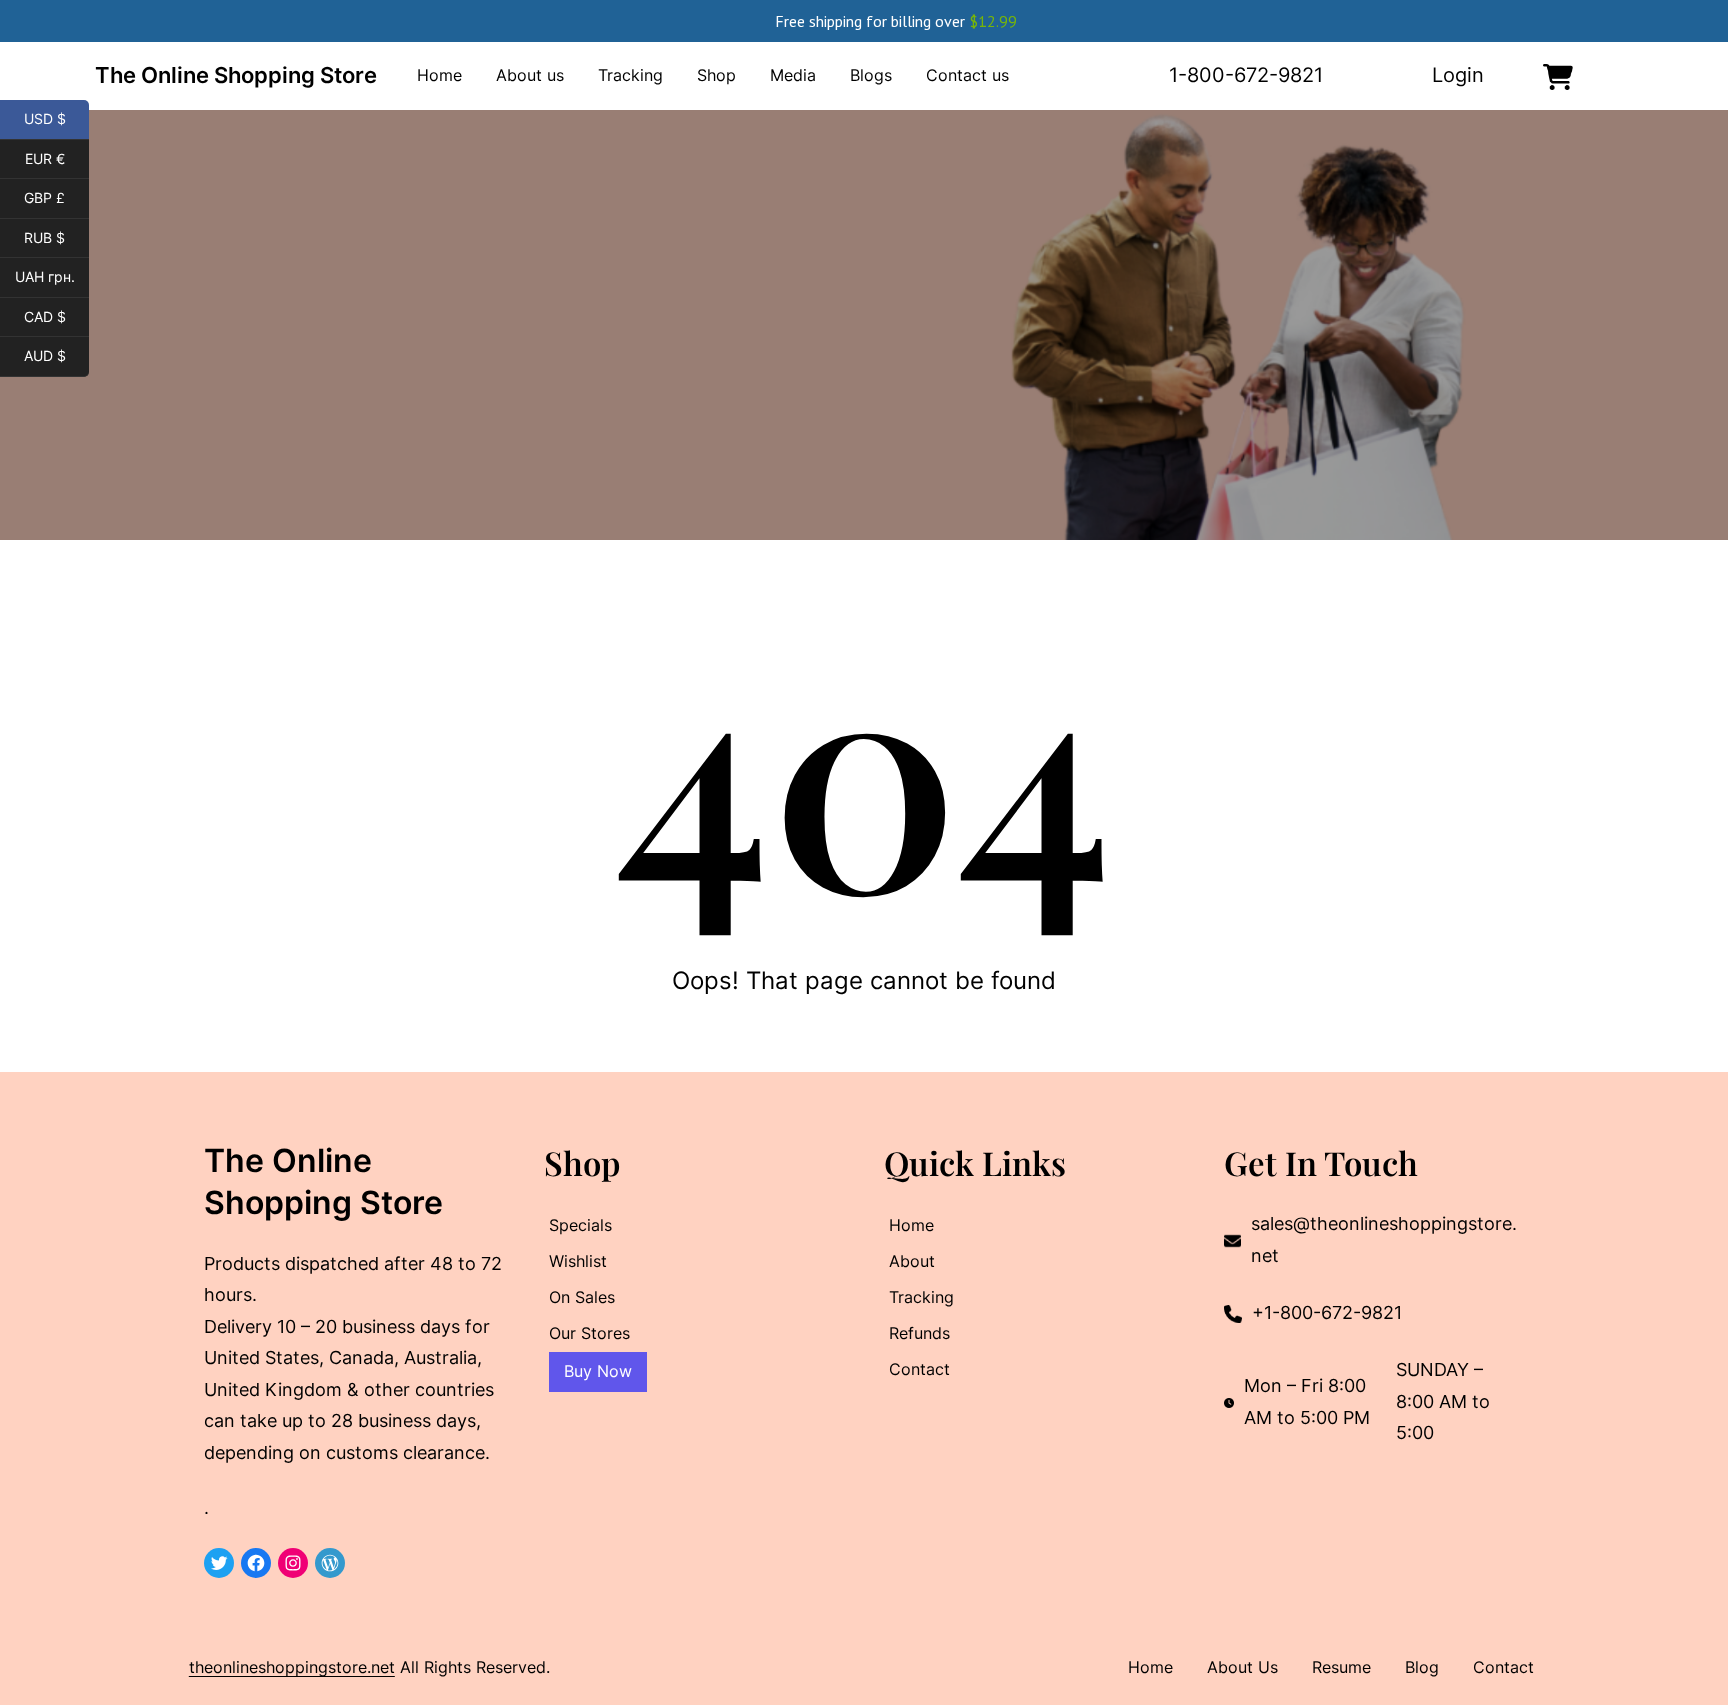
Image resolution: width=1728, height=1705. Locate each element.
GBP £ (56, 198)
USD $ (56, 119)
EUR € (57, 159)
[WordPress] (330, 1563)
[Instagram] (293, 1563)
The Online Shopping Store (236, 75)
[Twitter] (219, 1563)
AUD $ (56, 356)
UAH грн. (52, 277)
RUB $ (56, 238)
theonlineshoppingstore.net (292, 1667)
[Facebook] (256, 1563)
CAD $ (56, 317)
